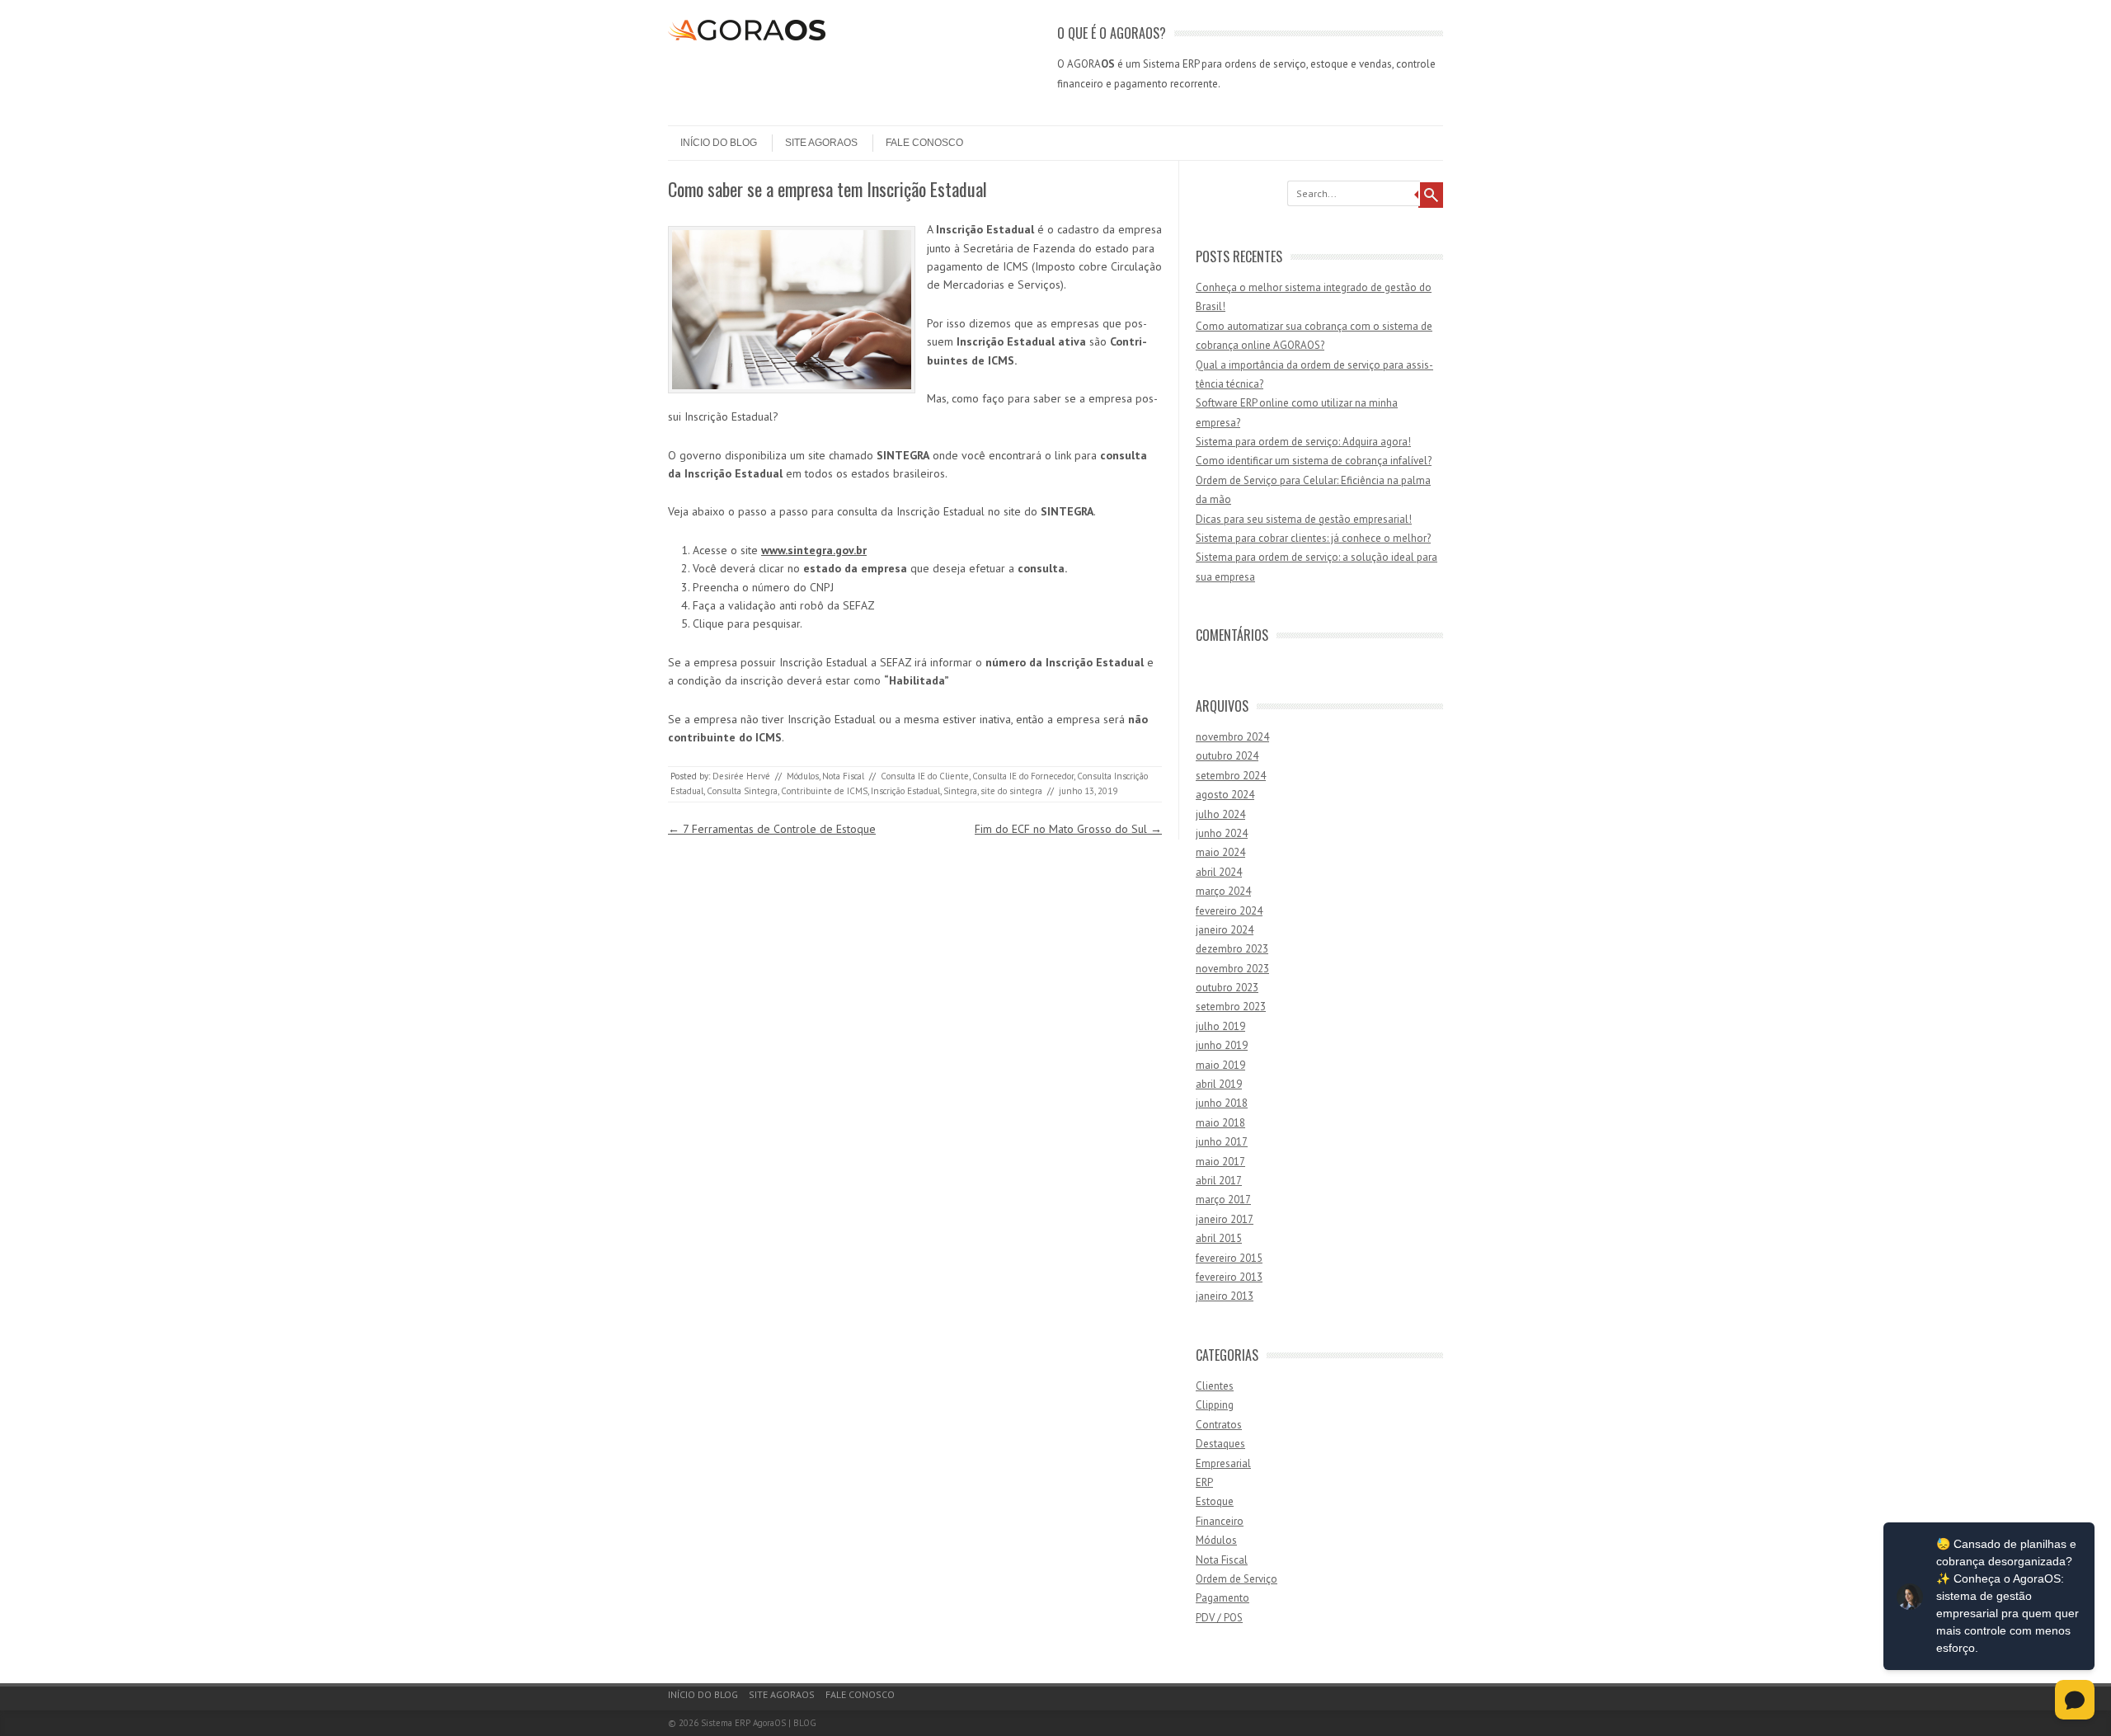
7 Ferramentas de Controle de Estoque (772, 829)
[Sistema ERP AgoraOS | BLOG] (747, 36)
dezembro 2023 (1232, 949)
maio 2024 (1220, 852)
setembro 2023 (1231, 1007)
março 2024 (1223, 891)
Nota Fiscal (843, 776)
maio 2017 (1220, 1162)
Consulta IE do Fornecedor (1023, 776)
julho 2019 (1220, 1026)
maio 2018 (1220, 1123)
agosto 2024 (1225, 795)
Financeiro (1220, 1521)
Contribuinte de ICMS (824, 791)
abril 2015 (1219, 1238)
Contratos (1219, 1425)
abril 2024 (1219, 872)
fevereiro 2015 (1229, 1258)
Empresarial (1223, 1463)
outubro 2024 (1227, 756)
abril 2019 (1219, 1084)
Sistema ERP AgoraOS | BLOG (759, 1723)
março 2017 (1223, 1200)
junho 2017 (1222, 1142)
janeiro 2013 (1225, 1296)
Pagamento (1222, 1598)
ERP (1204, 1482)
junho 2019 (1222, 1045)
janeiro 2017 (1225, 1219)
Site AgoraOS (821, 143)
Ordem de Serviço (1237, 1579)
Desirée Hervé (741, 776)
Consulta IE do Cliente (925, 776)
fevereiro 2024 (1229, 911)
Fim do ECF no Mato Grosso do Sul (1068, 829)
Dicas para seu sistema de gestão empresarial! (1304, 519)
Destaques (1220, 1444)
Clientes (1215, 1386)
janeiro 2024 (1225, 930)
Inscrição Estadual (905, 791)
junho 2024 (1222, 833)
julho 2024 (1220, 814)
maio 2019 (1220, 1065)
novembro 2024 (1232, 737)
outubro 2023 (1227, 988)
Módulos (803, 776)
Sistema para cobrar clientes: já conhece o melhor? (1313, 538)
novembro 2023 (1232, 969)
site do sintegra (1011, 791)
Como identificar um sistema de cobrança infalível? (1314, 461)
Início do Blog (719, 143)
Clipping (1215, 1405)
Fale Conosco (924, 143)
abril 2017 (1219, 1181)
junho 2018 (1222, 1103)
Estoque (1215, 1501)
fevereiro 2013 (1229, 1277)
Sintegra (960, 791)
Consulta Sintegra (742, 791)
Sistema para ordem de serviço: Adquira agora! (1303, 442)
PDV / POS (1219, 1618)
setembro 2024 (1231, 776)
